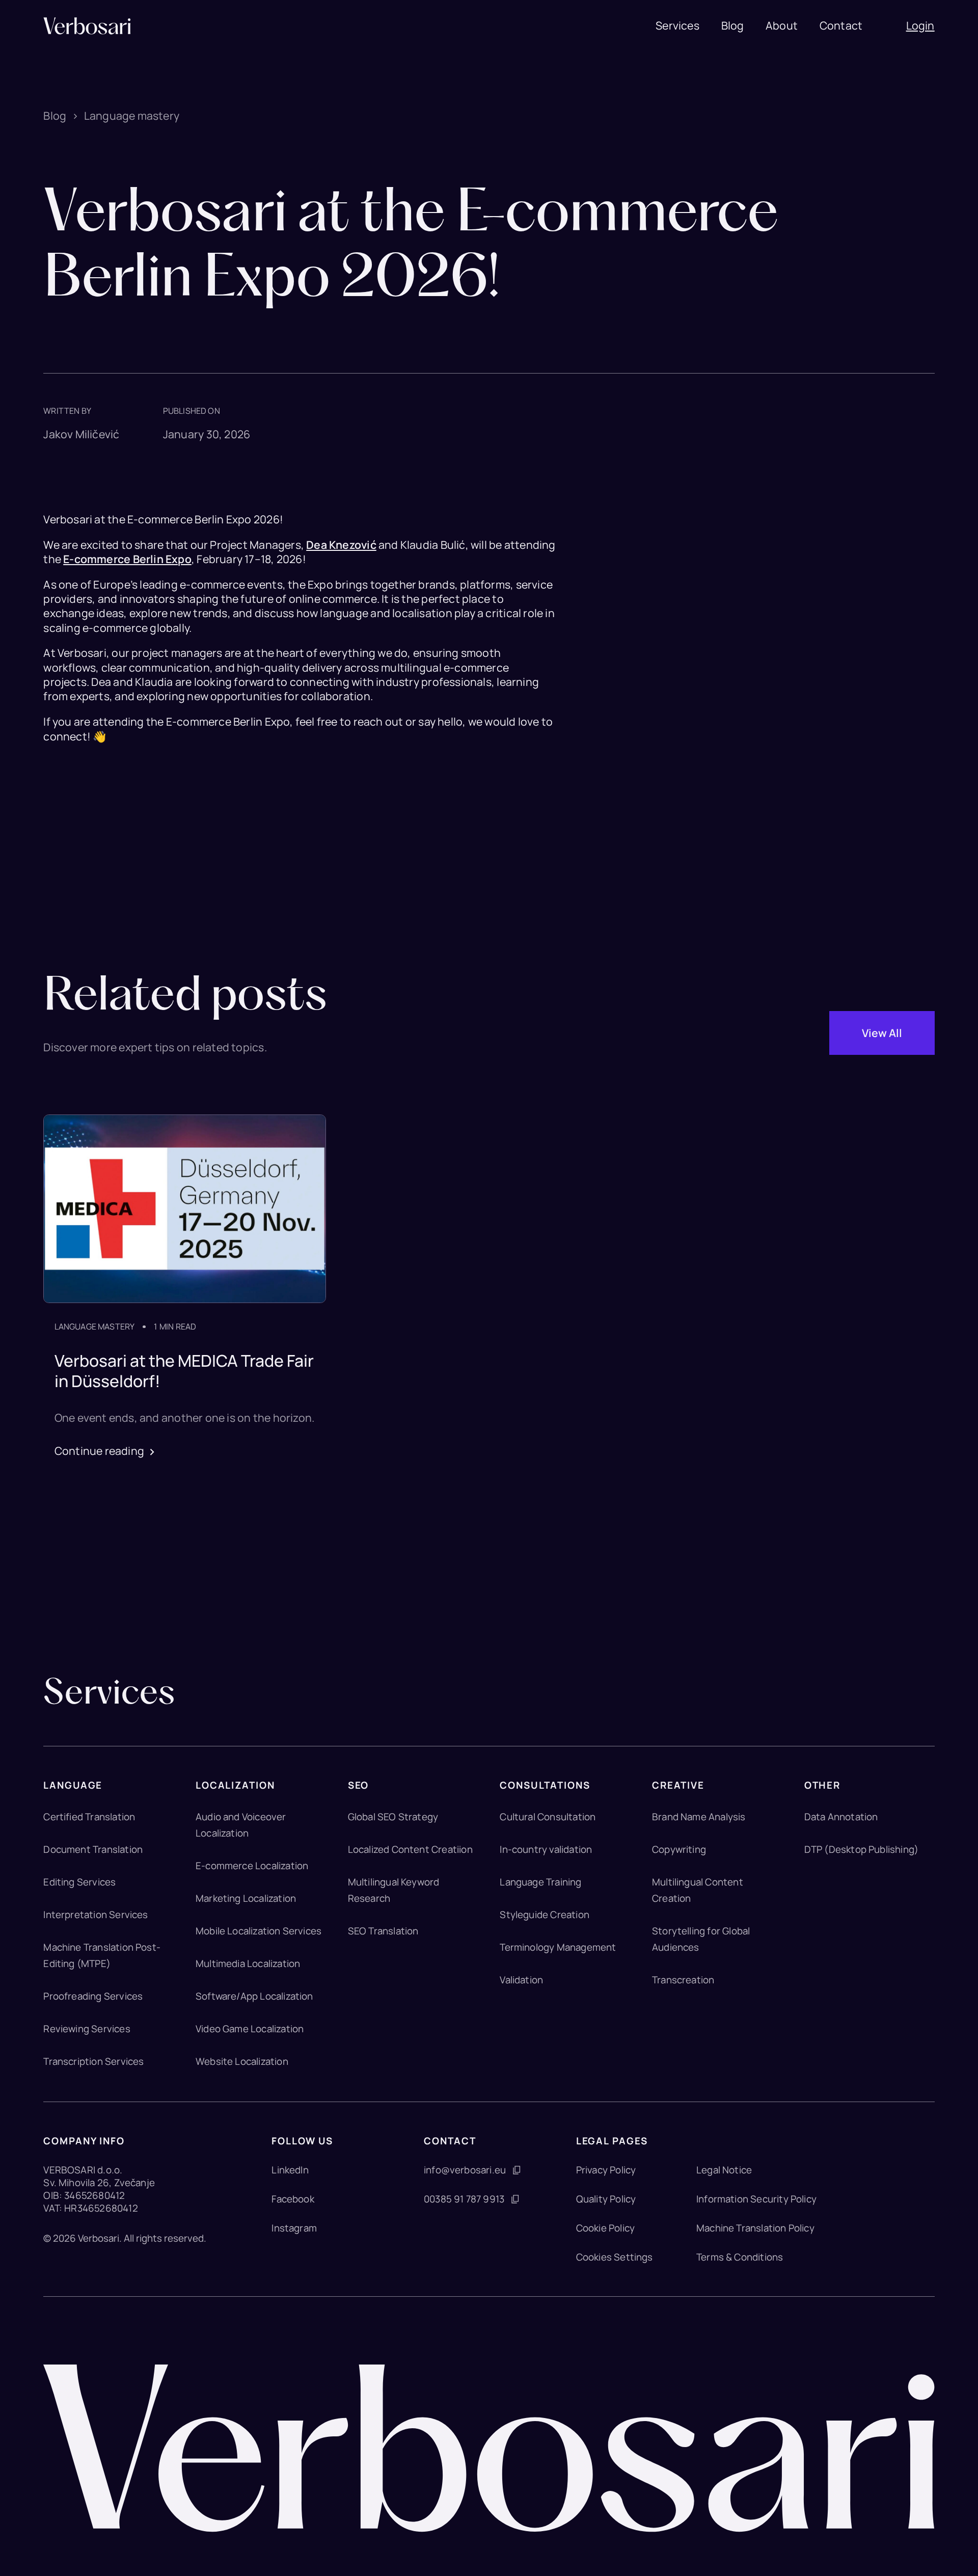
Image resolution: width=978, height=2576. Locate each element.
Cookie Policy (605, 2228)
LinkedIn (290, 2170)
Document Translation (93, 1849)
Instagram (294, 2228)
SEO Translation (383, 1931)
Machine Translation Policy (755, 2228)
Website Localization (242, 2061)
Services (677, 25)
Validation (521, 1980)
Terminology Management (558, 1947)
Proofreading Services (93, 1996)
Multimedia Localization (248, 1963)
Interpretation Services (96, 1915)
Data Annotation (841, 1817)
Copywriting (679, 1849)
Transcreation (683, 1980)
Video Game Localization (250, 2029)
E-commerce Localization (252, 1866)
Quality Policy (606, 2199)
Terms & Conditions (740, 2257)
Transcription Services (93, 2061)
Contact (841, 25)
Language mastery (132, 116)
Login (920, 25)
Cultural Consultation (548, 1817)
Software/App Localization (254, 1996)
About (782, 25)
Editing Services (79, 1882)
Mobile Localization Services (259, 1931)
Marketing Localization (246, 1898)
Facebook (293, 2199)
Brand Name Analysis (699, 1817)
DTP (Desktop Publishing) (862, 1849)
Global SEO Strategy (393, 1817)
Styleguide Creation (545, 1915)
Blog (733, 25)
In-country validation (546, 1849)
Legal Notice (724, 2170)
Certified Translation (89, 1817)
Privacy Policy (606, 2170)
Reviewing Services (87, 2029)
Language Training (540, 1882)
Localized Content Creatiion (410, 1849)
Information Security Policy (756, 2199)
